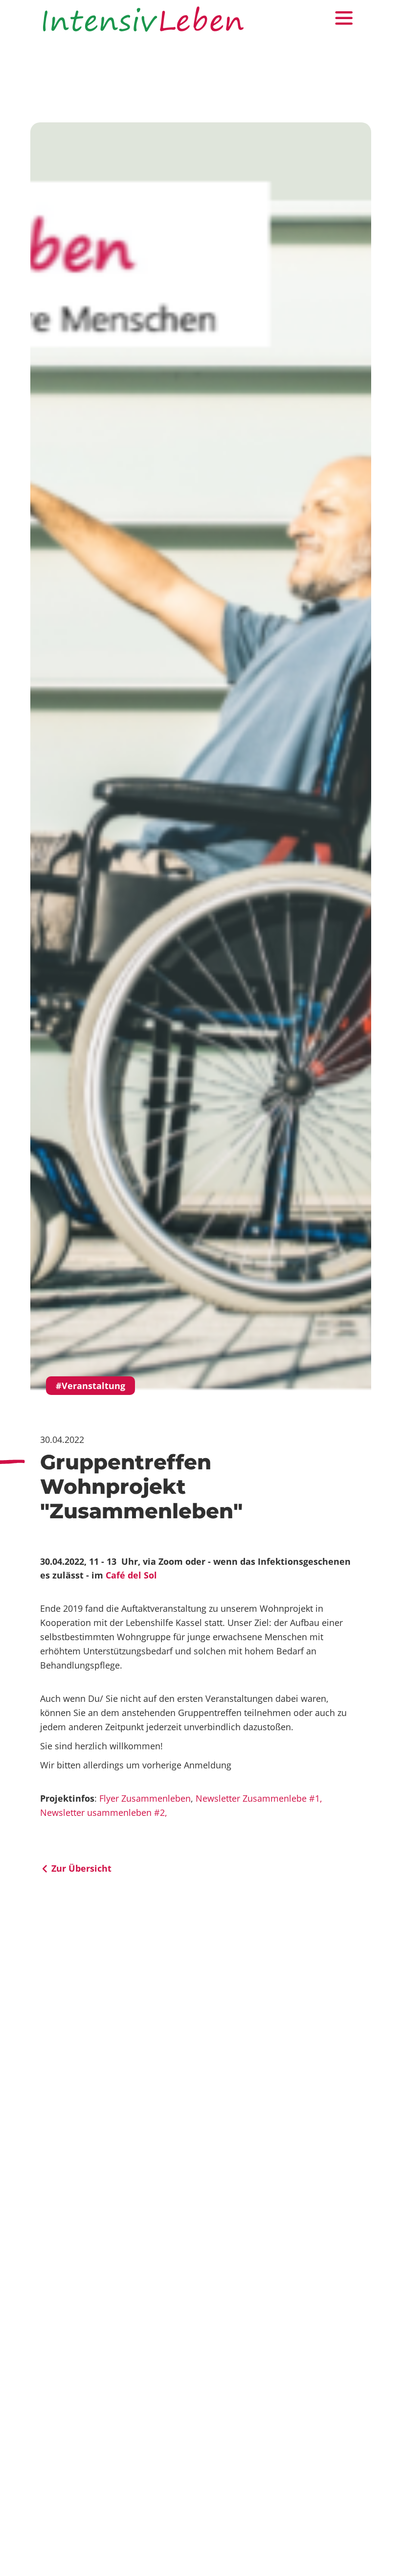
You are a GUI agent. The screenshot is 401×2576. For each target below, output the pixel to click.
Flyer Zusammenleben (145, 1798)
